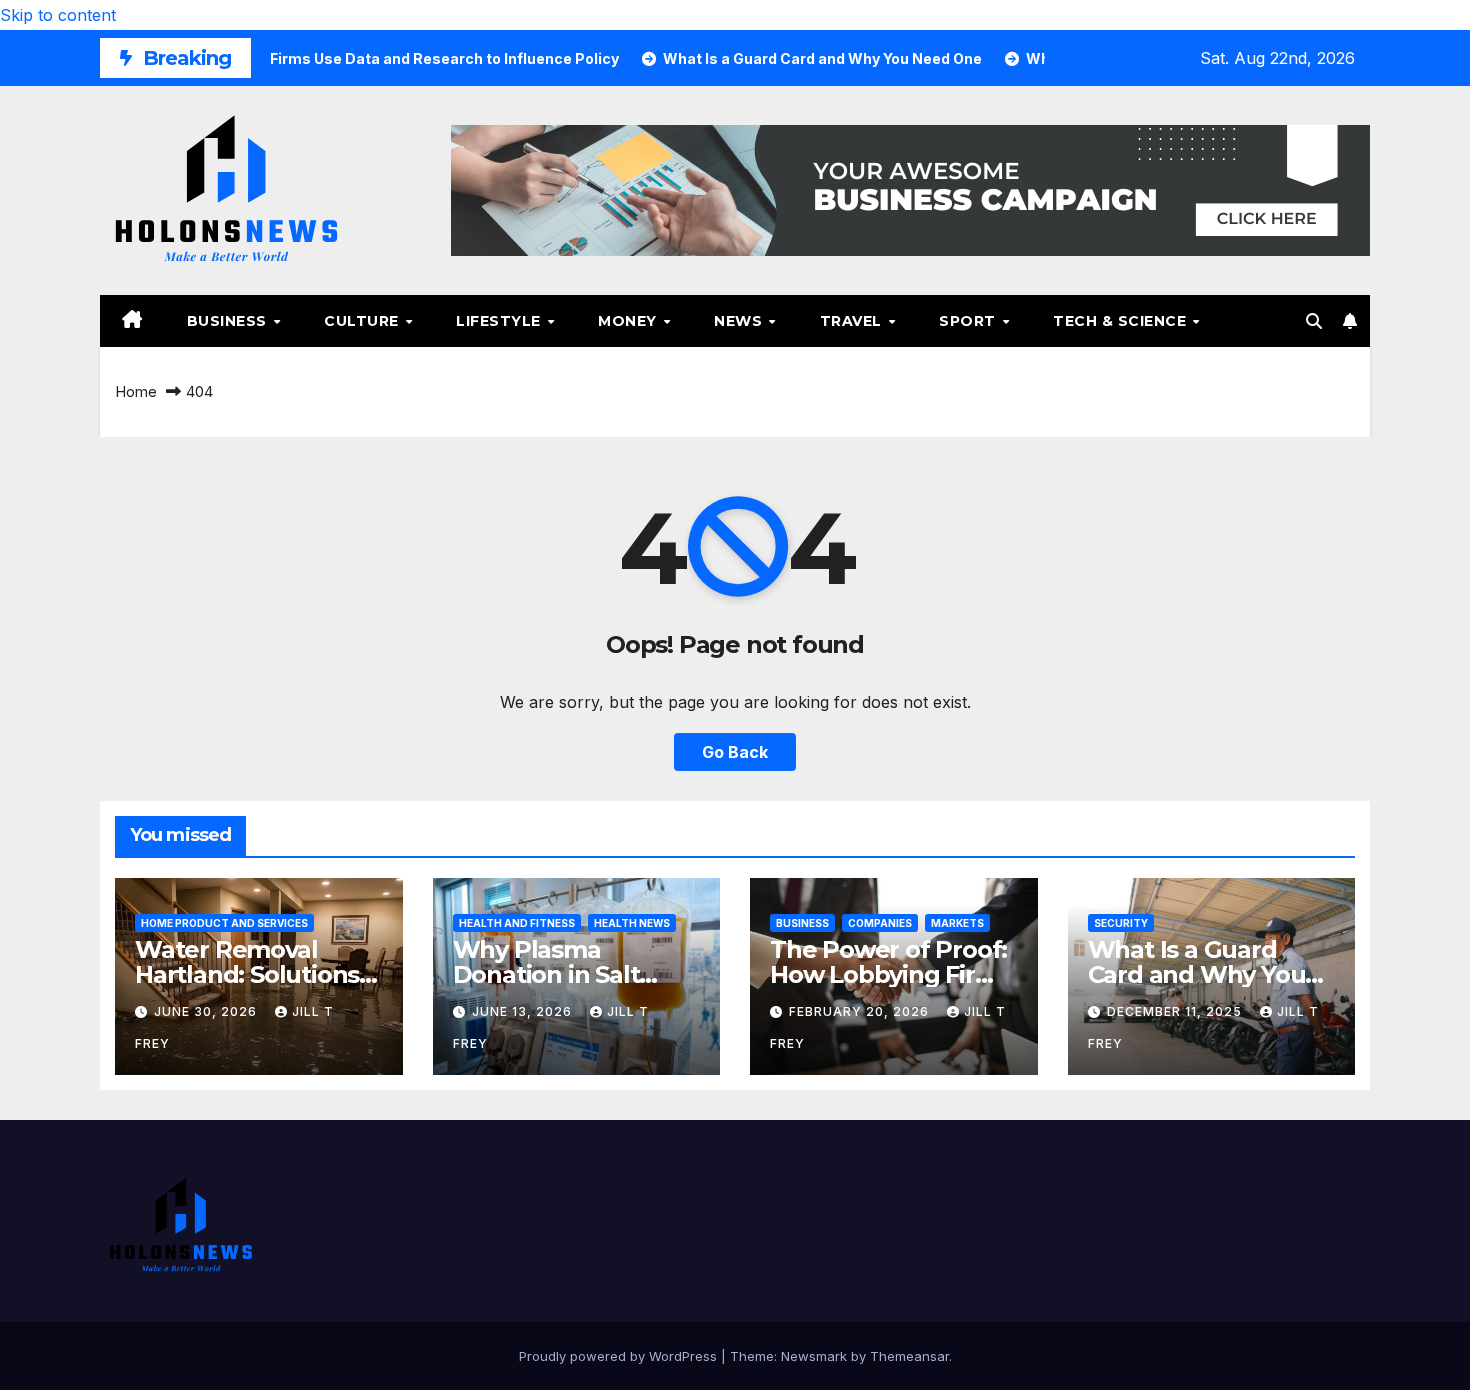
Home (136, 391)
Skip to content (58, 15)
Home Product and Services (224, 923)
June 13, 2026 (524, 1011)
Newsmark (814, 1356)
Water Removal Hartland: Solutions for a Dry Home (247, 974)
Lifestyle (500, 321)
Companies (880, 923)
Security (1121, 923)
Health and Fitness (517, 923)
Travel (853, 321)
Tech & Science (1122, 321)
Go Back (735, 752)
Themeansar (909, 1356)
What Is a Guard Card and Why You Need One (1197, 974)
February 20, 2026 (861, 1011)
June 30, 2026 (207, 1011)
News (740, 321)
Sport (969, 321)
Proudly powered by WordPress (620, 1356)
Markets (957, 923)
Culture (363, 321)
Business (229, 321)
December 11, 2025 (1176, 1011)
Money (629, 321)
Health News (632, 923)
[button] (1314, 321)
